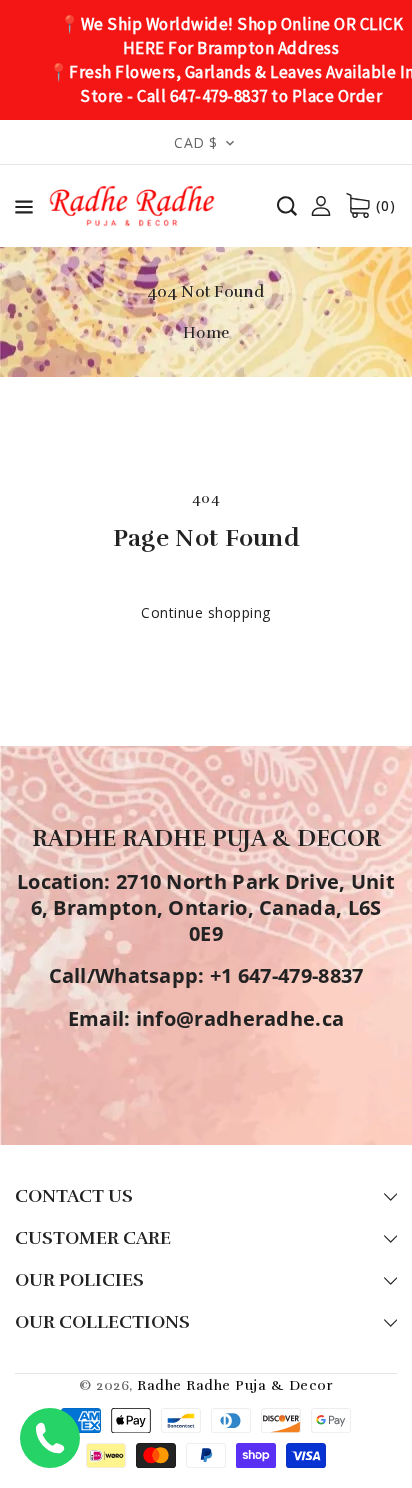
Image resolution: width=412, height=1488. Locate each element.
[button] (24, 210)
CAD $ (196, 142)
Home (206, 333)
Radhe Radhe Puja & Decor (235, 1385)
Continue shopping (206, 612)
